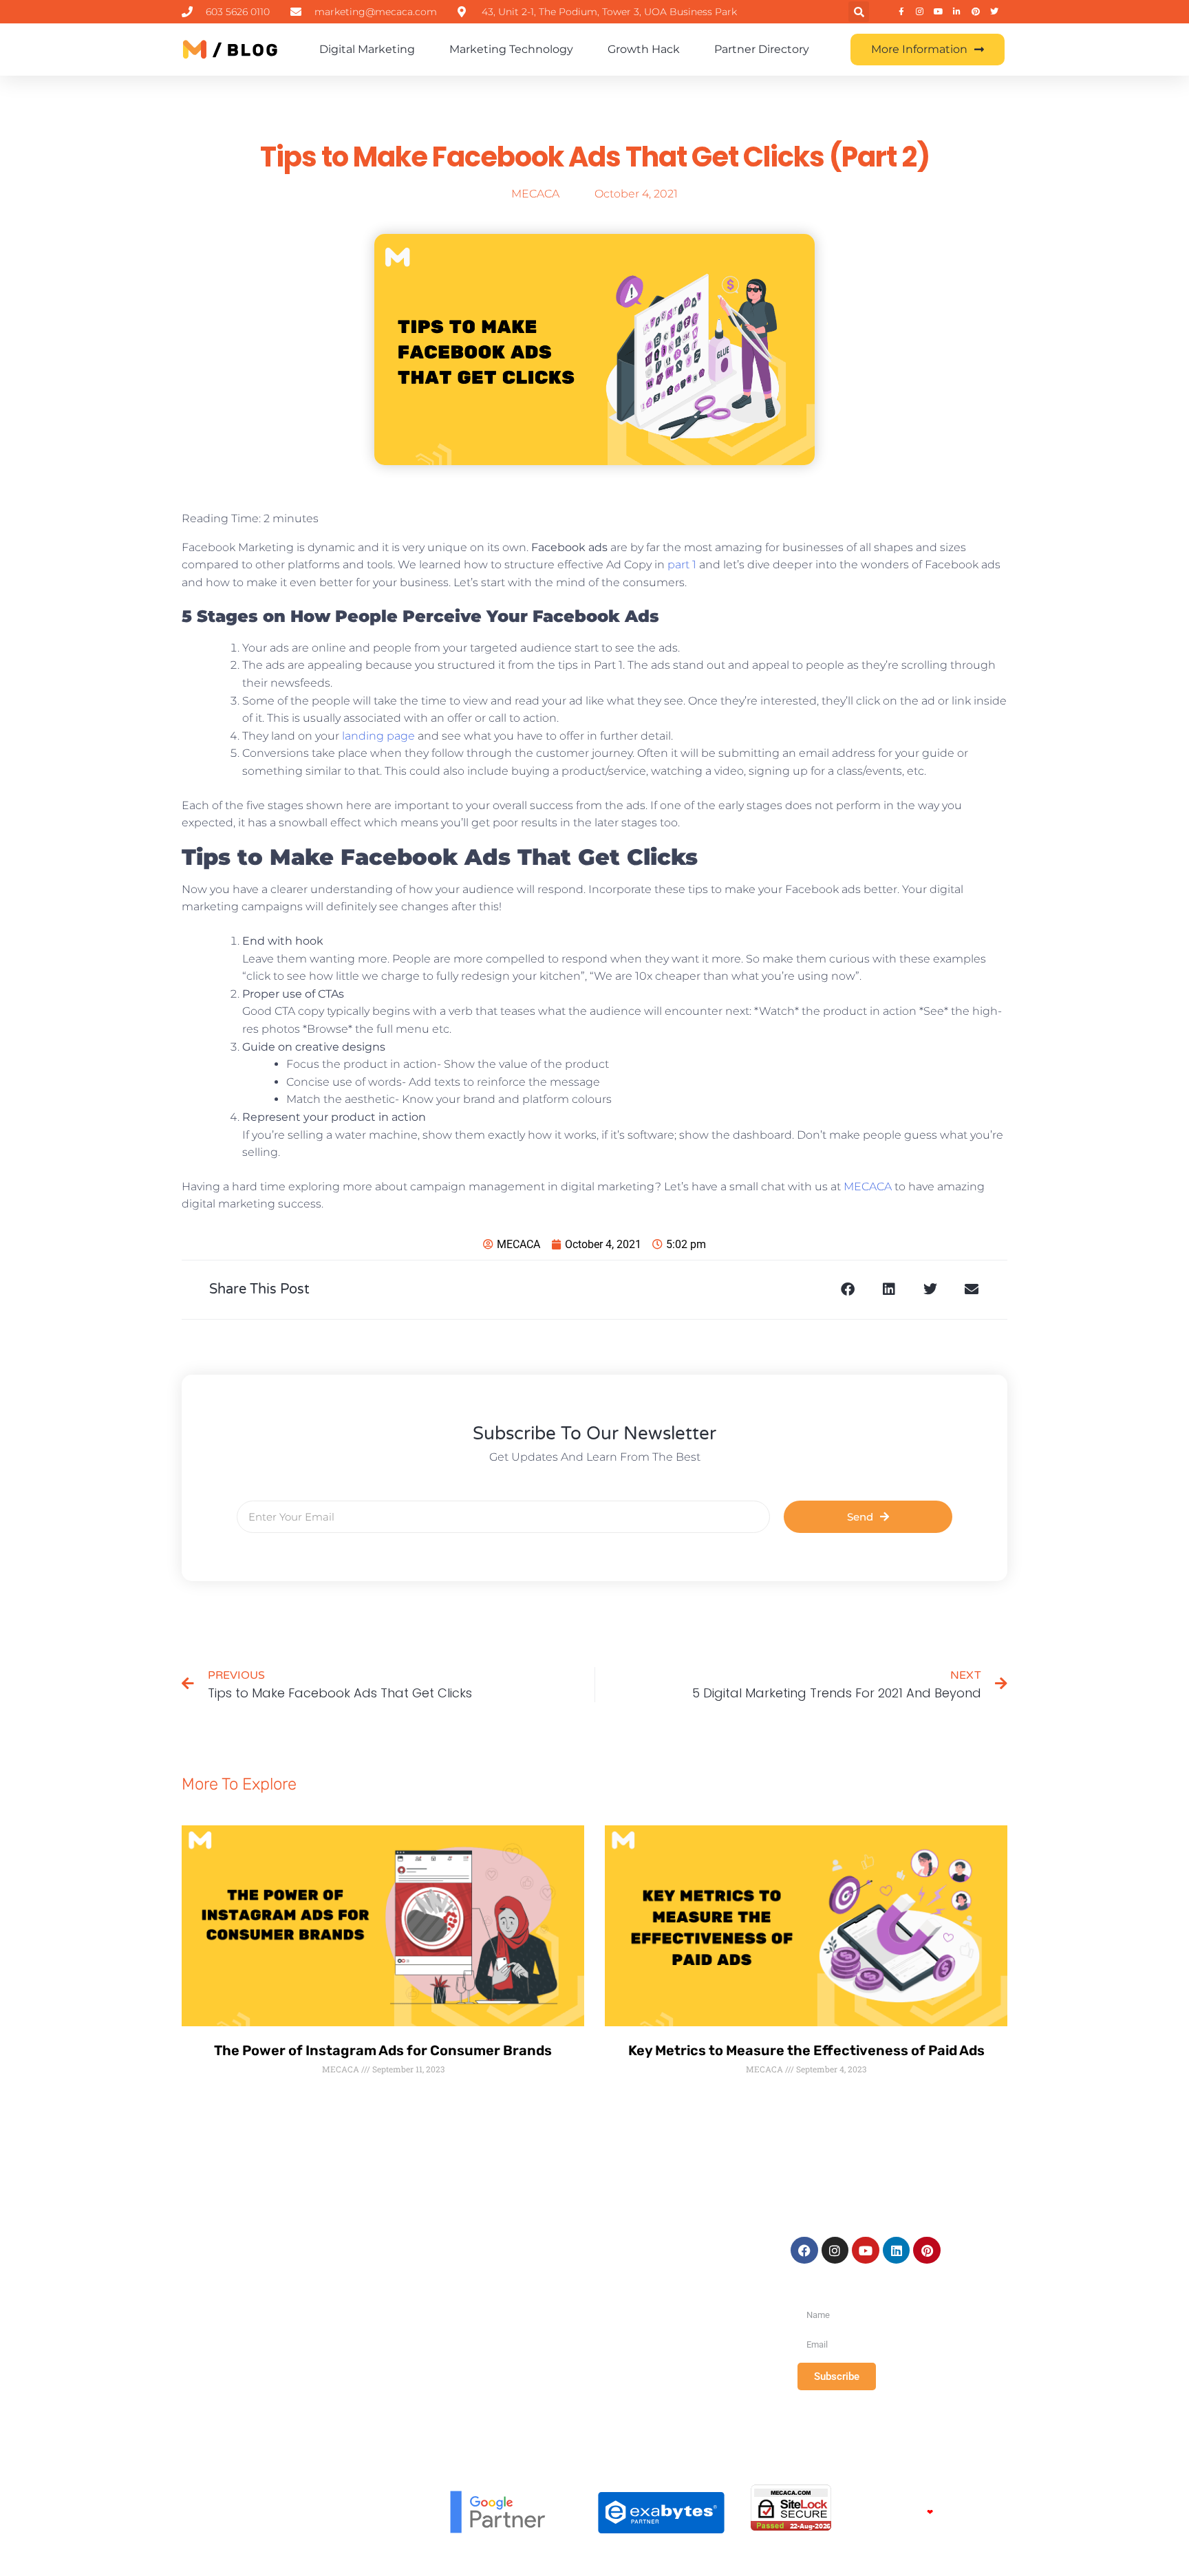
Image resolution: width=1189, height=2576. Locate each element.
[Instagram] (835, 2251)
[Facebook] (804, 2251)
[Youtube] (866, 2251)
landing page (377, 736)
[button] (859, 12)
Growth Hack (644, 49)
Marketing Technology (511, 49)
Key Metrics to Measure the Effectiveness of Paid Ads (806, 2050)
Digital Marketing (367, 49)
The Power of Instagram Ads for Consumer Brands (383, 2050)
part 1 (681, 565)
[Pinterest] (927, 2251)
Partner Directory (762, 49)
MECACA (866, 1187)
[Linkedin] (897, 2251)
